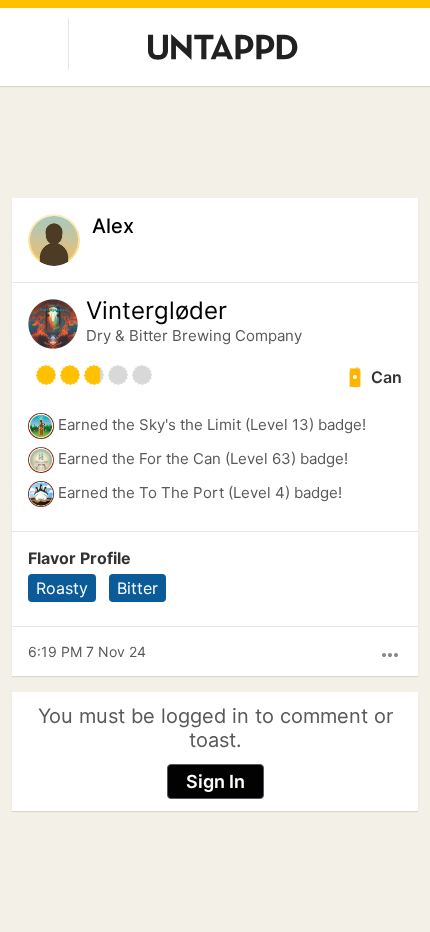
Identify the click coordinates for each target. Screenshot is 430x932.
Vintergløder (156, 311)
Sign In (215, 781)
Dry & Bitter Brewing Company (194, 335)
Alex (113, 226)
